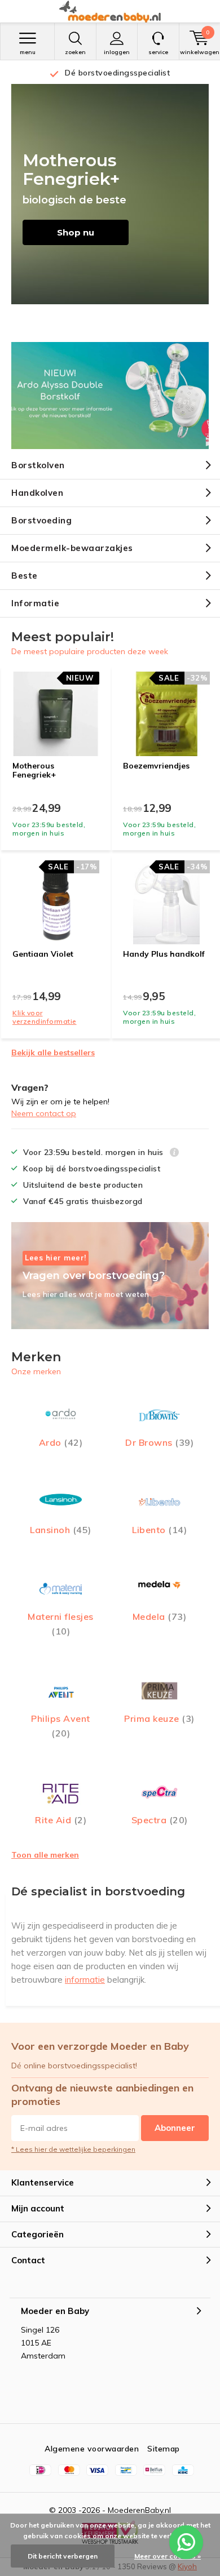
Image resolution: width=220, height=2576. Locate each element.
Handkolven (37, 493)
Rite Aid (61, 1820)
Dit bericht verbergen (63, 2556)
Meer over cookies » (168, 2556)
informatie (85, 1980)
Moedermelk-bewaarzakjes (72, 548)
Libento (159, 1530)
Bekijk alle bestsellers (53, 1052)
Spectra (160, 1820)
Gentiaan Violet (43, 954)
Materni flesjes (61, 1624)
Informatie (35, 603)
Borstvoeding (41, 520)
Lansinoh (61, 1530)
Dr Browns (159, 1442)
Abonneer (175, 2128)
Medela (160, 1616)
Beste (25, 576)
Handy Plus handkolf (164, 954)
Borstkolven (38, 465)
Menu (28, 52)
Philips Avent (61, 1726)
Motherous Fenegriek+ (34, 770)
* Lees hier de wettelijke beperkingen (73, 2149)
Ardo (61, 1442)
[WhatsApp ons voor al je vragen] (186, 2542)
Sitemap (164, 2449)
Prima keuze (159, 1718)
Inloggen (117, 52)
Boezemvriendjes (156, 766)
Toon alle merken (45, 1855)
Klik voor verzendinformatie (45, 1017)
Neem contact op (44, 1113)
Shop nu (76, 232)
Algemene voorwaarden (92, 2449)
